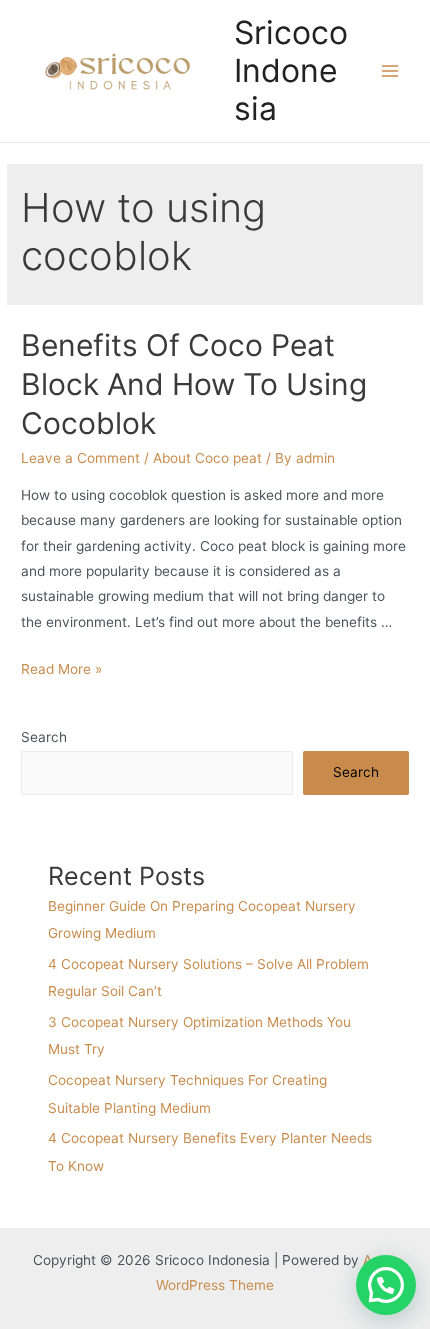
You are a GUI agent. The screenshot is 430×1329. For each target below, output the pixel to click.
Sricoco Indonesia (291, 71)
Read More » (61, 669)
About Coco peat (207, 458)
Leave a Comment (80, 458)
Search (44, 737)
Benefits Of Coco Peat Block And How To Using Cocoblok (194, 384)
